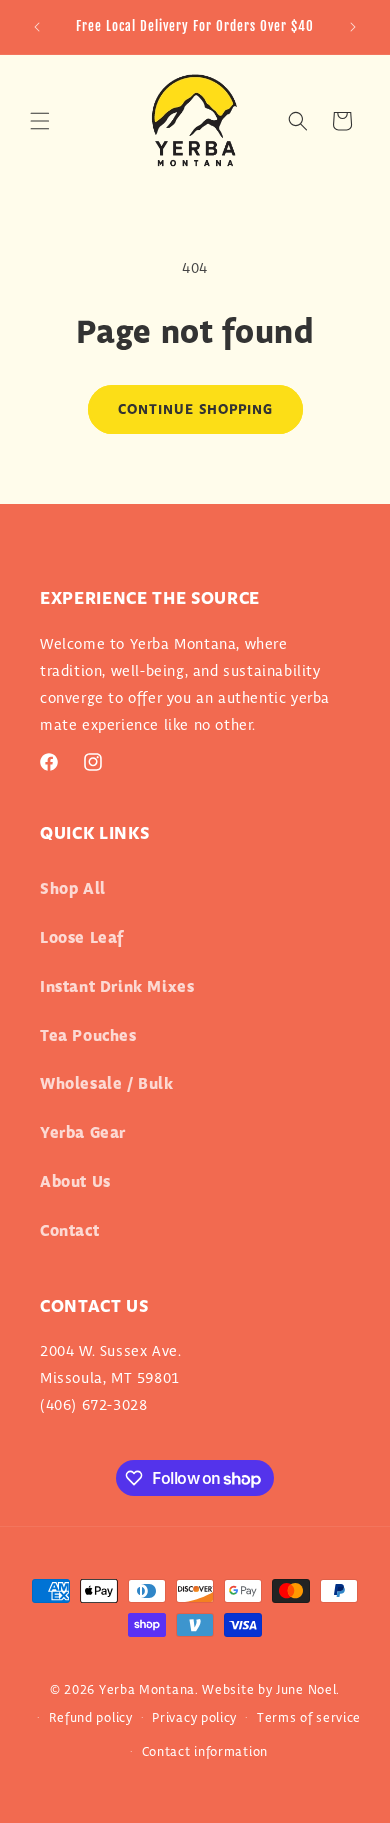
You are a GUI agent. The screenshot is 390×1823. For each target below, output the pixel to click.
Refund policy (91, 1718)
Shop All (73, 889)
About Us (75, 1182)
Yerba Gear (83, 1133)
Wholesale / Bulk (107, 1084)
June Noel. (308, 1690)
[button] (40, 121)
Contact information (205, 1752)
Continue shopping (195, 410)
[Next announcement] (353, 27)
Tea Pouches (88, 1036)
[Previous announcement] (37, 27)
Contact (69, 1231)
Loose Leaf (82, 938)
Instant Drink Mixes (117, 987)
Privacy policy (194, 1718)
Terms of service (309, 1718)
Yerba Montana (147, 1690)
